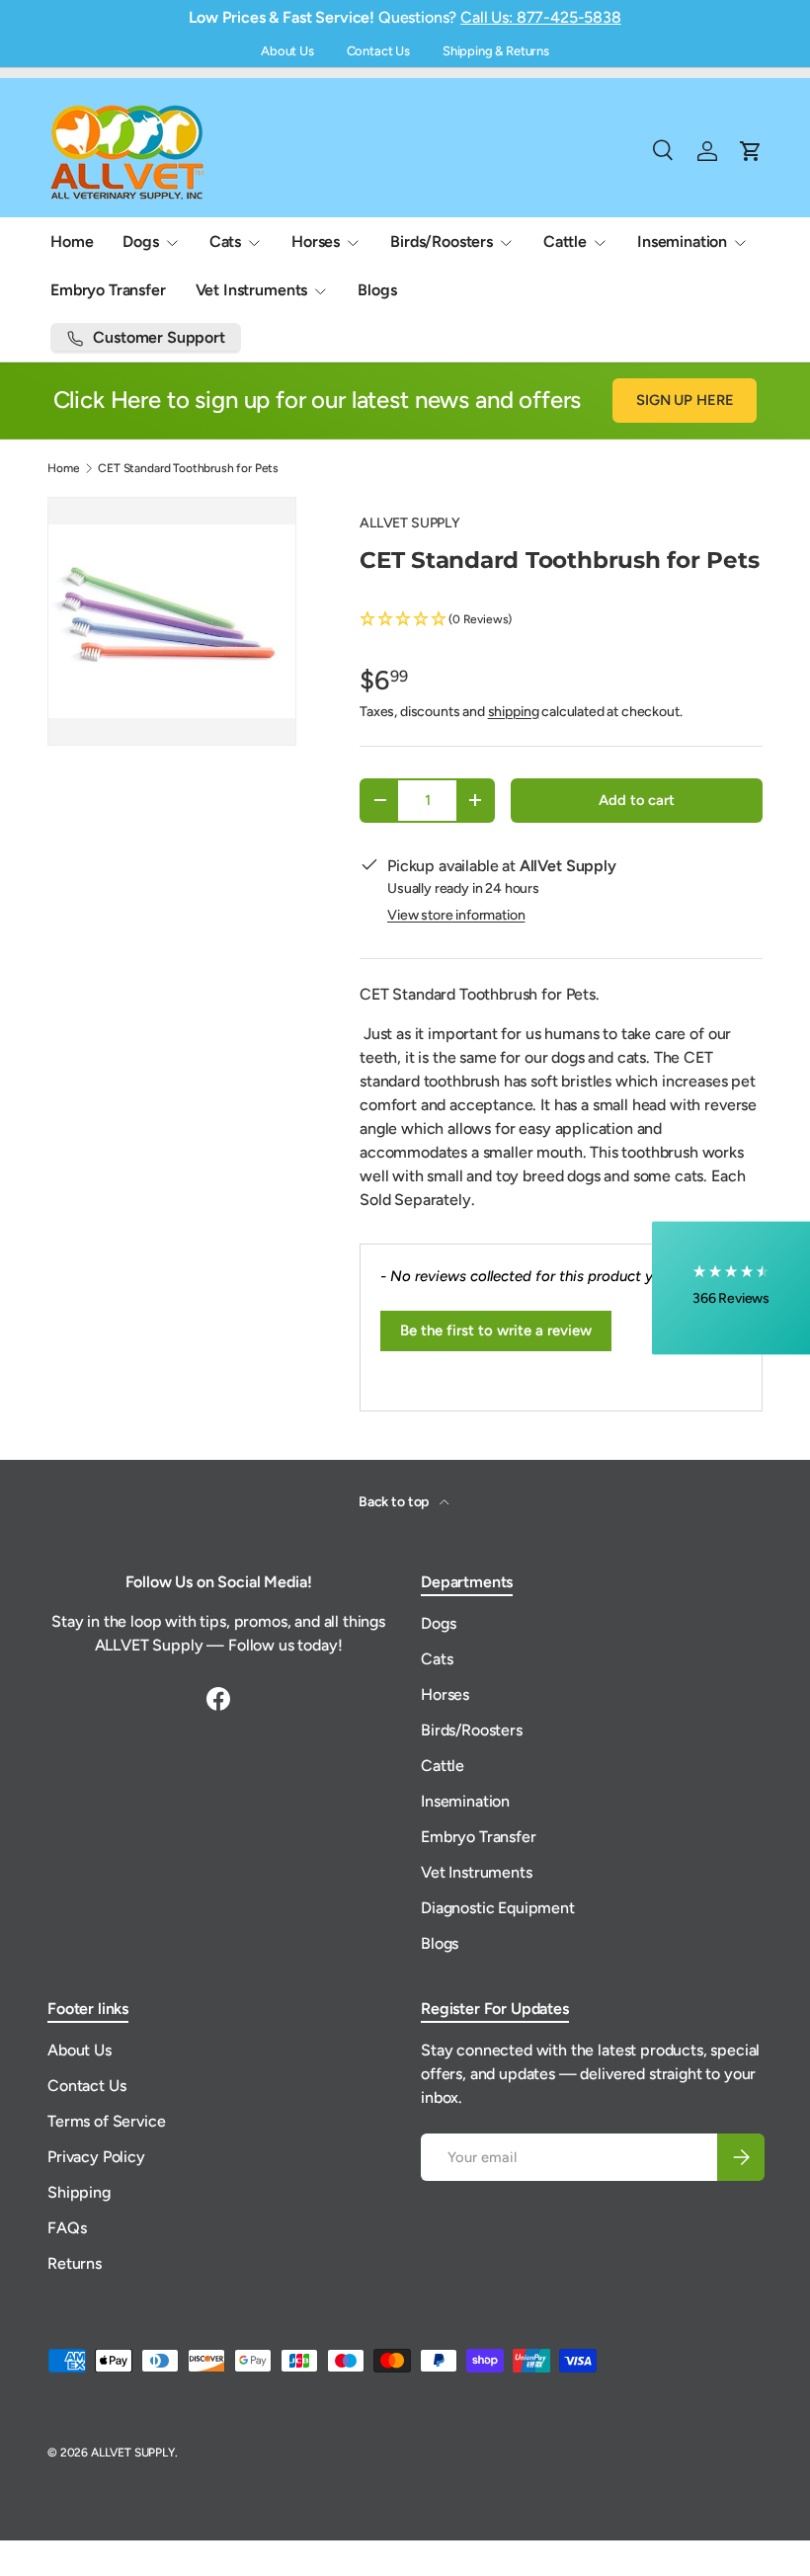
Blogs (377, 290)
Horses (445, 1694)
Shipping (79, 2192)
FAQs (67, 2228)
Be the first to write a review (496, 1330)
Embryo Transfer (108, 290)
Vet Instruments (477, 1872)
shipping (514, 712)
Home (72, 241)
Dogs (438, 1623)
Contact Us (378, 51)
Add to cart (636, 800)
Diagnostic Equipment (498, 1908)
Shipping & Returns (496, 51)
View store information (456, 915)
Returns (75, 2263)
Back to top (395, 1502)
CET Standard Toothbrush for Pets (188, 468)
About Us (287, 51)
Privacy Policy (96, 2157)
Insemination (465, 1801)
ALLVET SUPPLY (410, 523)
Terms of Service (106, 2121)
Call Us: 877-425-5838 (541, 17)
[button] (561, 620)
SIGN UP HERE (685, 400)
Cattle (443, 1766)
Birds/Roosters (472, 1730)
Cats (437, 1659)
